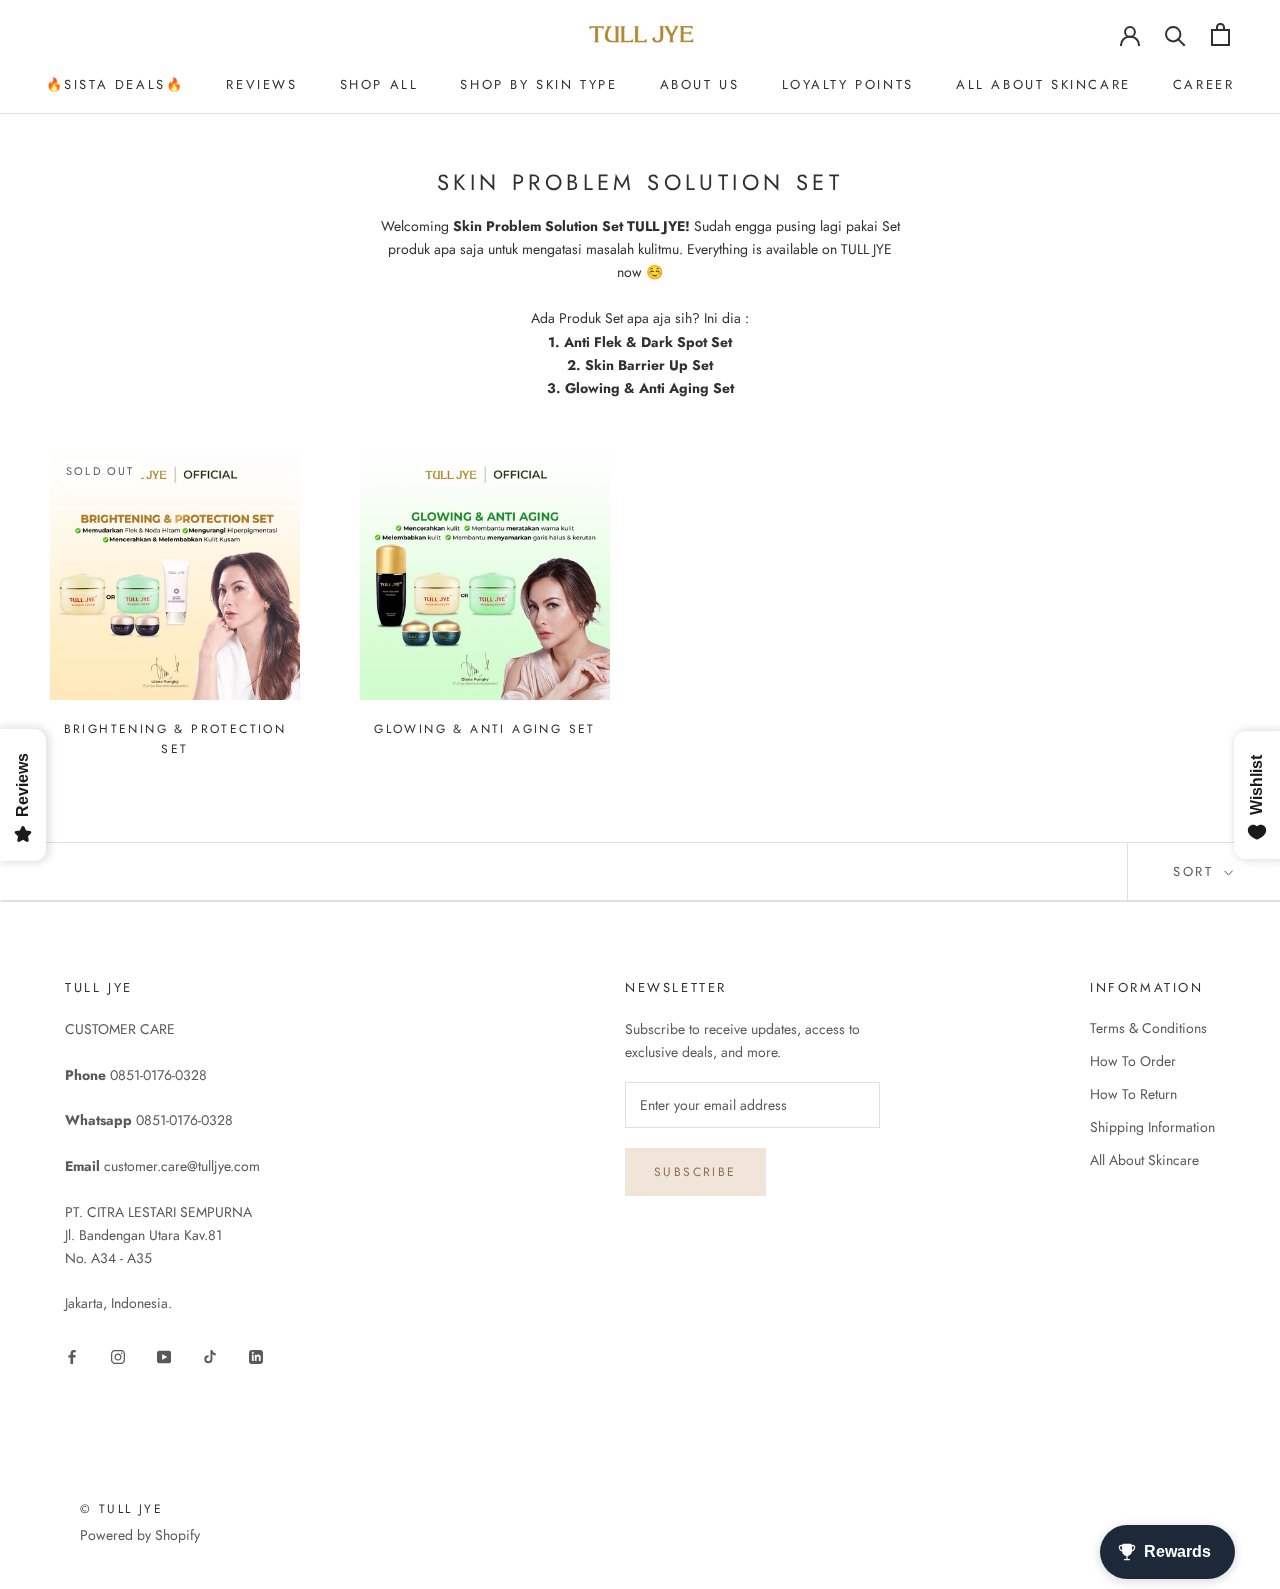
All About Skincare (1043, 84)
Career (1204, 84)
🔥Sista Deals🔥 (115, 84)
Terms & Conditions (1148, 1028)
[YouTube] (164, 1355)
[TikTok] (210, 1355)
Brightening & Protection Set (175, 739)
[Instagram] (118, 1355)
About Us (700, 84)
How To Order (1133, 1061)
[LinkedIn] (256, 1355)
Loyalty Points (848, 84)
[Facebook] (72, 1355)
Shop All (379, 84)
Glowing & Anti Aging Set (485, 729)
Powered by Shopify (140, 1535)
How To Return (1133, 1094)
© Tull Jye (121, 1509)
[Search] (1175, 34)
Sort (1196, 871)
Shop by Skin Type (538, 84)
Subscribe (695, 1172)
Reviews (261, 84)
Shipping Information (1152, 1127)
